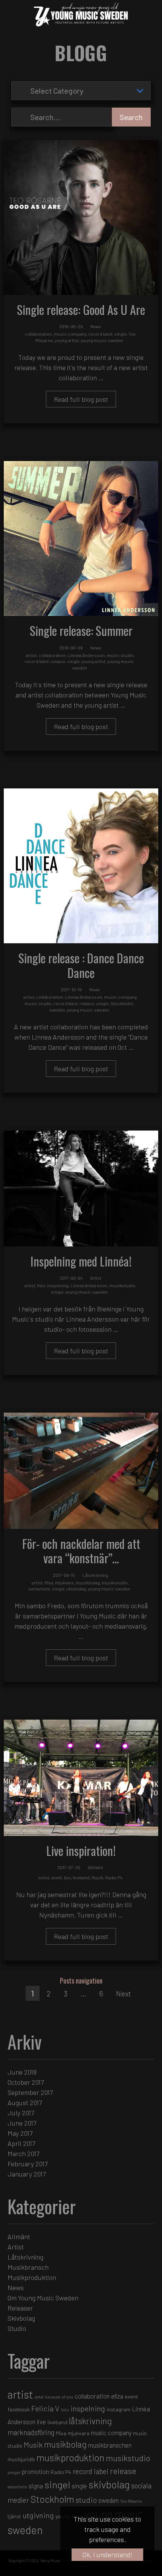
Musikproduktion (32, 2277)
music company (70, 334)
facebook (19, 2409)
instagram (118, 2409)
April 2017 (21, 2143)
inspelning (58, 1285)
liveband (81, 1877)
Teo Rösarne (131, 2501)
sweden (57, 1010)
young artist (67, 340)
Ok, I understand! (108, 2554)
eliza (117, 2396)
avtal (39, 2397)
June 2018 (22, 2072)
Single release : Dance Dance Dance (81, 965)
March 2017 (23, 2153)
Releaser (20, 2308)
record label (100, 334)
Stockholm (122, 1003)
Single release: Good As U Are (81, 309)
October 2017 (26, 2082)
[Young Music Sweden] (77, 15)
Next (124, 1993)
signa (36, 2486)
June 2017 (22, 2123)
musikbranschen (110, 2445)
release (58, 661)
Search (131, 117)
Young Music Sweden (58, 2561)
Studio (17, 2328)
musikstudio (122, 1285)
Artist (96, 1278)
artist (31, 655)
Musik (97, 1877)
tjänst (14, 2516)
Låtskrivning (95, 1575)
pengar (14, 2472)
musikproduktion (70, 2457)
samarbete (39, 1589)
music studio (120, 655)
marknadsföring (31, 2432)
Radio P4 (114, 1877)
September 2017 (30, 2092)
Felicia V (45, 2408)
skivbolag (76, 1589)
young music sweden (102, 340)
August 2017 (25, 2102)
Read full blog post (81, 399)
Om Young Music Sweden (43, 2298)
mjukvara (64, 1583)
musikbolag (88, 1583)
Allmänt (96, 1867)
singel (57, 1292)
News (96, 326)
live (67, 1877)
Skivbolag (21, 2318)
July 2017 (21, 2113)
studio (86, 2500)
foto (41, 1285)
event (57, 1877)
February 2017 (28, 2164)
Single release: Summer (81, 630)
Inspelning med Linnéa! (81, 1261)
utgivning (38, 2515)
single (120, 334)
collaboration (38, 334)
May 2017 (20, 2133)
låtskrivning (90, 2421)
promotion (35, 2471)
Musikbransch (28, 2267)
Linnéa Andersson (86, 655)
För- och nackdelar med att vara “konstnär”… (81, 1551)
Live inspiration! (81, 1850)
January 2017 (27, 2174)
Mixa (49, 1583)
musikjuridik (21, 2459)
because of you (59, 2397)
